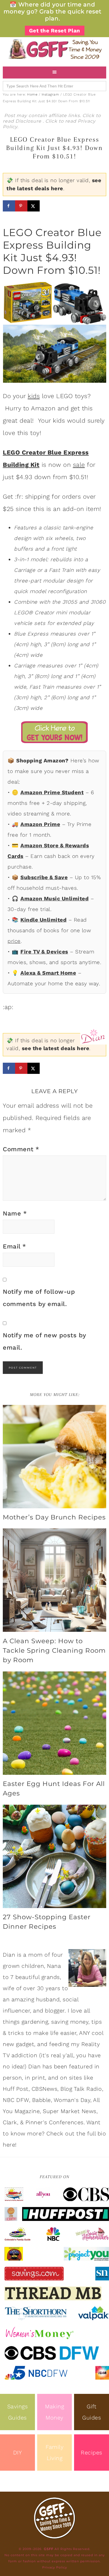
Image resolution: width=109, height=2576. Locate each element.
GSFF (54, 49)
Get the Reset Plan (55, 31)
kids (34, 396)
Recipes (92, 2453)
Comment (21, 1149)
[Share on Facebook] (9, 206)
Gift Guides (92, 2412)
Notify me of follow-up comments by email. (39, 1298)
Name (15, 1213)
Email (15, 1246)
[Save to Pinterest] (21, 206)
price (14, 941)
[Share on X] (34, 206)
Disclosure (29, 121)
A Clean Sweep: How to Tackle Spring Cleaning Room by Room (54, 1650)
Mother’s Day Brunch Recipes (54, 1517)
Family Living (54, 2453)
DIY (18, 2453)
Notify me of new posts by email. (44, 1341)
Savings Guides (18, 2412)
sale (79, 465)
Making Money (54, 2412)
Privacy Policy (55, 2567)
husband (48, 1999)
